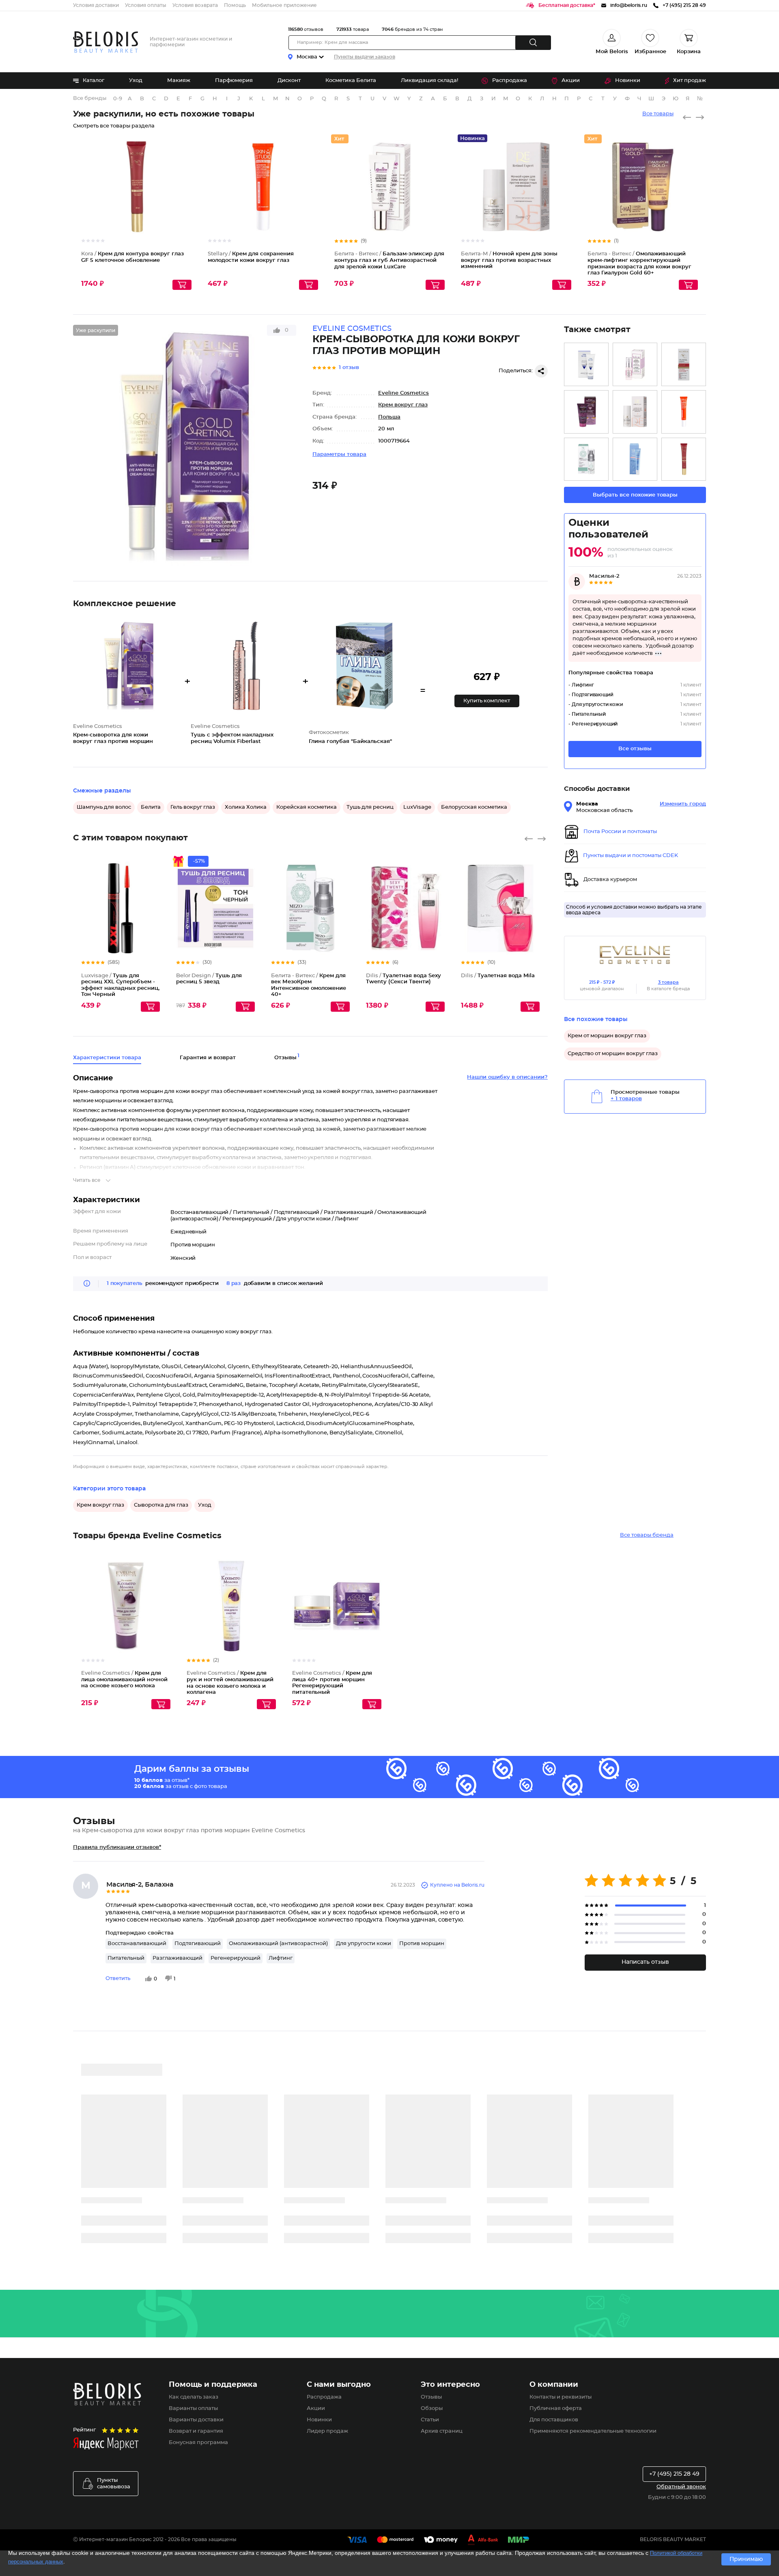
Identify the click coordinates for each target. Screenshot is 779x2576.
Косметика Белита (351, 81)
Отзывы (431, 2397)
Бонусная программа (198, 2443)
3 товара (668, 982)
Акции (571, 81)
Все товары (658, 114)
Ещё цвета (154, 915)
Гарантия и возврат (208, 1058)
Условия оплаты (146, 5)
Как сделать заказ (194, 2397)
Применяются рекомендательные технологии (593, 2431)
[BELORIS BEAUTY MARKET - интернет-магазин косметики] (105, 42)
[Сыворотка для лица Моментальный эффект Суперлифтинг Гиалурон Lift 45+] (586, 412)
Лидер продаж (327, 2431)
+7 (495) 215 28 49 (674, 2474)
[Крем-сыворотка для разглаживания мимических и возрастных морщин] (684, 364)
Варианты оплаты (193, 2409)
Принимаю (746, 2559)
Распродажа (510, 81)
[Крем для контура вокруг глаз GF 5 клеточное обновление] (684, 459)
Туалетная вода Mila (498, 976)
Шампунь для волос (104, 807)
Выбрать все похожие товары (635, 495)
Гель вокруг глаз (193, 807)
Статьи (430, 2420)
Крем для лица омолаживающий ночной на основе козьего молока (124, 1680)
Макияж (179, 81)
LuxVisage (417, 807)
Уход (136, 81)
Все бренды (90, 98)
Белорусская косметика (474, 807)
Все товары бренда (647, 1535)
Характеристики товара (107, 1058)
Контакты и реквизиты (561, 2397)
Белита (151, 807)
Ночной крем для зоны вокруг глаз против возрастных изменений (509, 260)
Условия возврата (195, 5)
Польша (389, 417)
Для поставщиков (554, 2420)
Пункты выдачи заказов (365, 57)
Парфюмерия (234, 81)
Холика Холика (246, 807)
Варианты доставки (196, 2420)
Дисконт (289, 81)
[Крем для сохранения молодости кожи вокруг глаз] (684, 412)
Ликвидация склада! (429, 81)
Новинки (628, 81)
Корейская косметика (307, 807)
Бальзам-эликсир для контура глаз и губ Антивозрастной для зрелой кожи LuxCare (389, 260)
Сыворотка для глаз (161, 1505)
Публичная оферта (556, 2409)
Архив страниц (442, 2431)
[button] (487, 701)
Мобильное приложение (284, 5)
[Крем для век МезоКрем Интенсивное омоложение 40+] (586, 459)
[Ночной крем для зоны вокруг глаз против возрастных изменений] (635, 412)
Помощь (235, 5)
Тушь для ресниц (370, 807)
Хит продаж (690, 81)
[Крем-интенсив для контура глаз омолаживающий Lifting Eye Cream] (586, 364)
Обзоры (432, 2409)
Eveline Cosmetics (403, 393)
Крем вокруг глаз (403, 405)
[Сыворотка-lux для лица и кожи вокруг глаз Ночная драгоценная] (635, 364)
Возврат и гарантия (196, 2431)
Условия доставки (96, 5)
